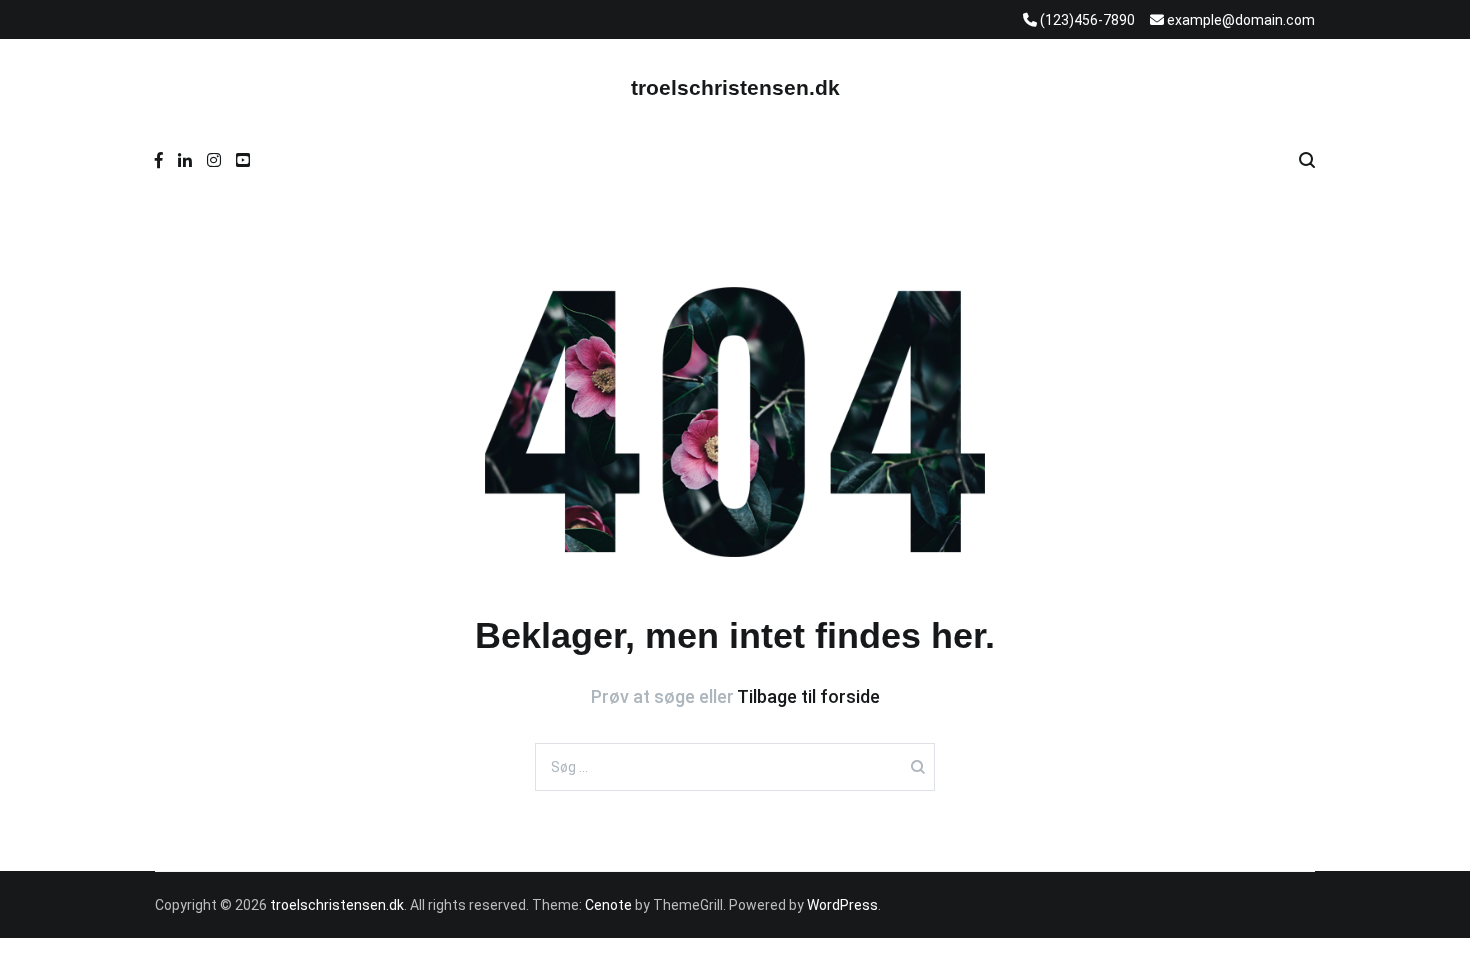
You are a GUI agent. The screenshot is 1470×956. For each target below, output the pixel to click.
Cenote (608, 905)
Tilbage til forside (808, 696)
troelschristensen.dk (735, 87)
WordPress (842, 905)
